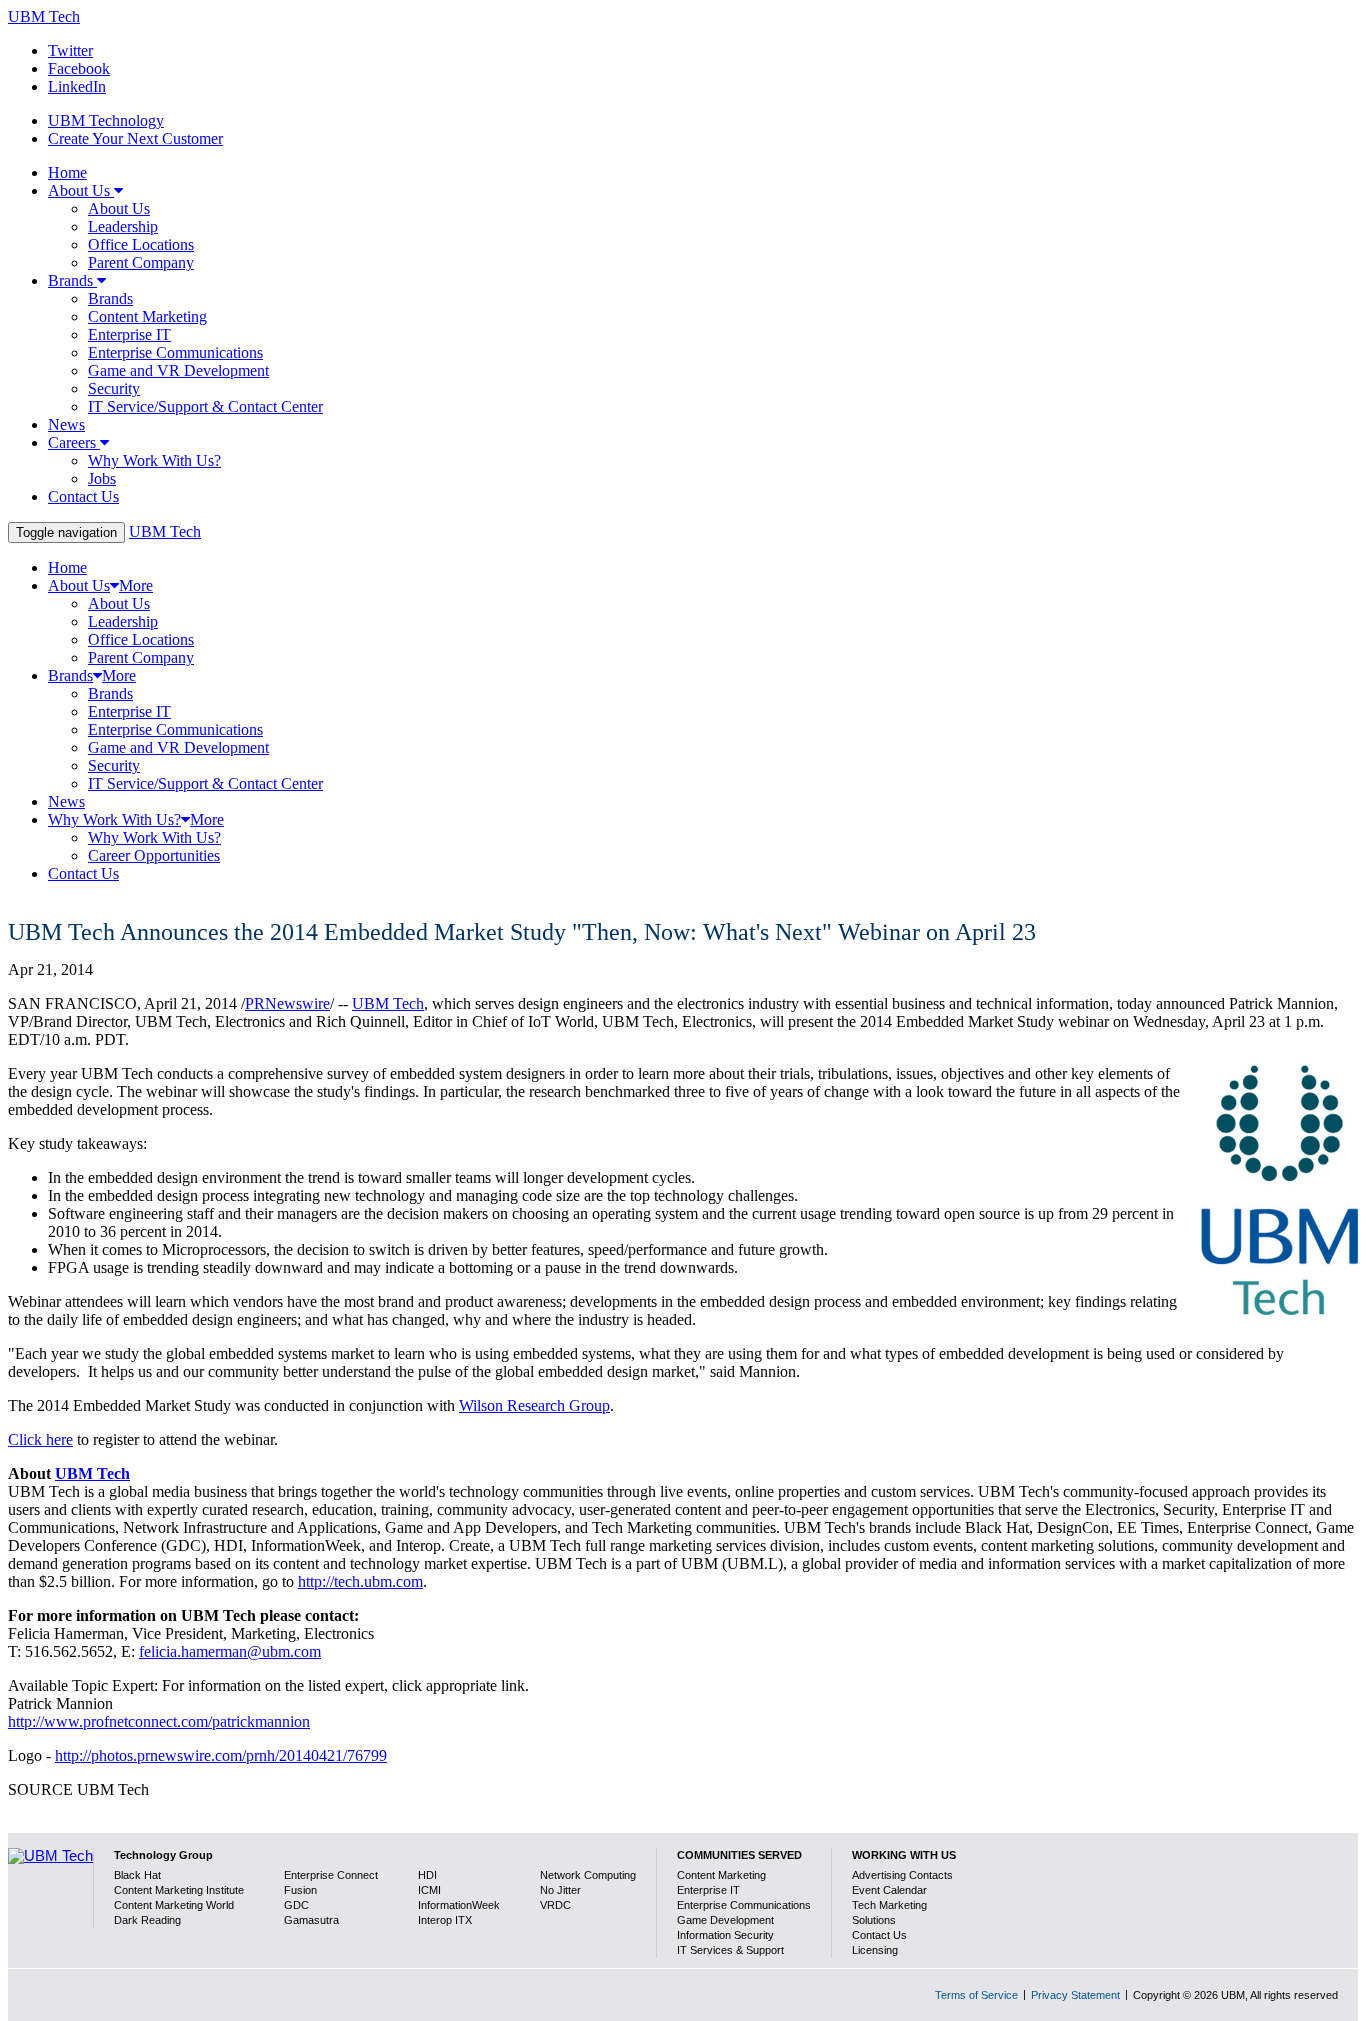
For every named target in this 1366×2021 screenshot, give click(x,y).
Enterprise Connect (331, 1875)
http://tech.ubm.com (360, 1581)
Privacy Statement (1075, 1995)
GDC (296, 1905)
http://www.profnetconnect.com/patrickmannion (159, 1721)
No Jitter (560, 1890)
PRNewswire (287, 1003)
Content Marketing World (174, 1905)
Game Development (725, 1920)
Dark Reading (147, 1920)
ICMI (429, 1890)
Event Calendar (889, 1890)
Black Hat (137, 1875)
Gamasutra (311, 1920)
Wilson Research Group (534, 1405)
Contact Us (879, 1935)
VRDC (555, 1905)
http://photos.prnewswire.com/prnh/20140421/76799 (221, 1755)
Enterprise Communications (744, 1905)
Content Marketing (721, 1875)
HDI (427, 1875)
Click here (40, 1439)
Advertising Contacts (902, 1875)
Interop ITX (445, 1920)
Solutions (874, 1920)
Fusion (300, 1890)
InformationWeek (459, 1905)
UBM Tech (44, 16)
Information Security (725, 1935)
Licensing (875, 1950)
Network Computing (588, 1875)
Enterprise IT (708, 1890)
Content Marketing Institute (179, 1890)
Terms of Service (976, 1995)
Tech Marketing (889, 1905)
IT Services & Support (730, 1950)
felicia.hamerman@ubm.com (230, 1651)
